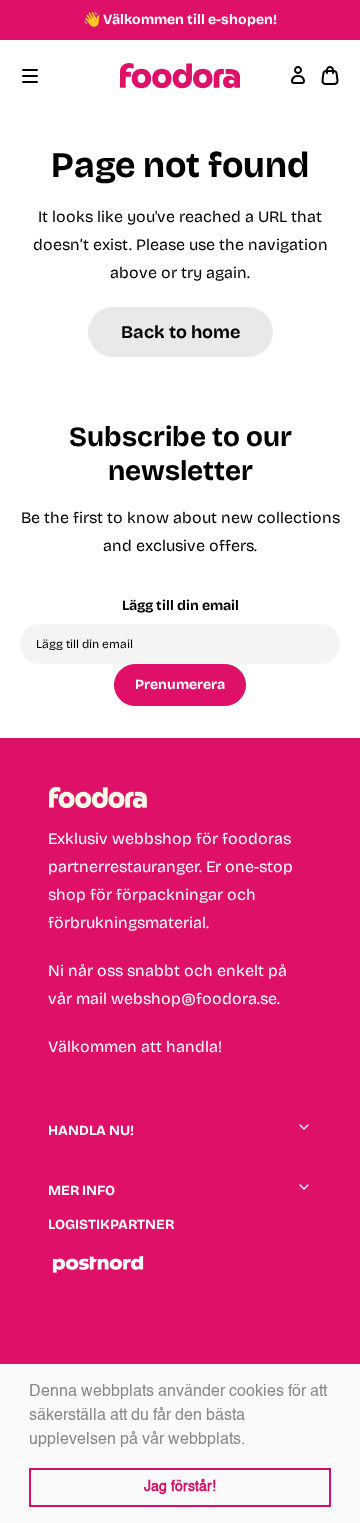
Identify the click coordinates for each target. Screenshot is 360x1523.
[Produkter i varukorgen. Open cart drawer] (330, 76)
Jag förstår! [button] (180, 1487)
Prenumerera (180, 684)
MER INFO (81, 1190)
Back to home (180, 332)
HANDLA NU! (91, 1130)
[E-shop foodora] (180, 76)
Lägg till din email (180, 605)
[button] (252, 1440)
